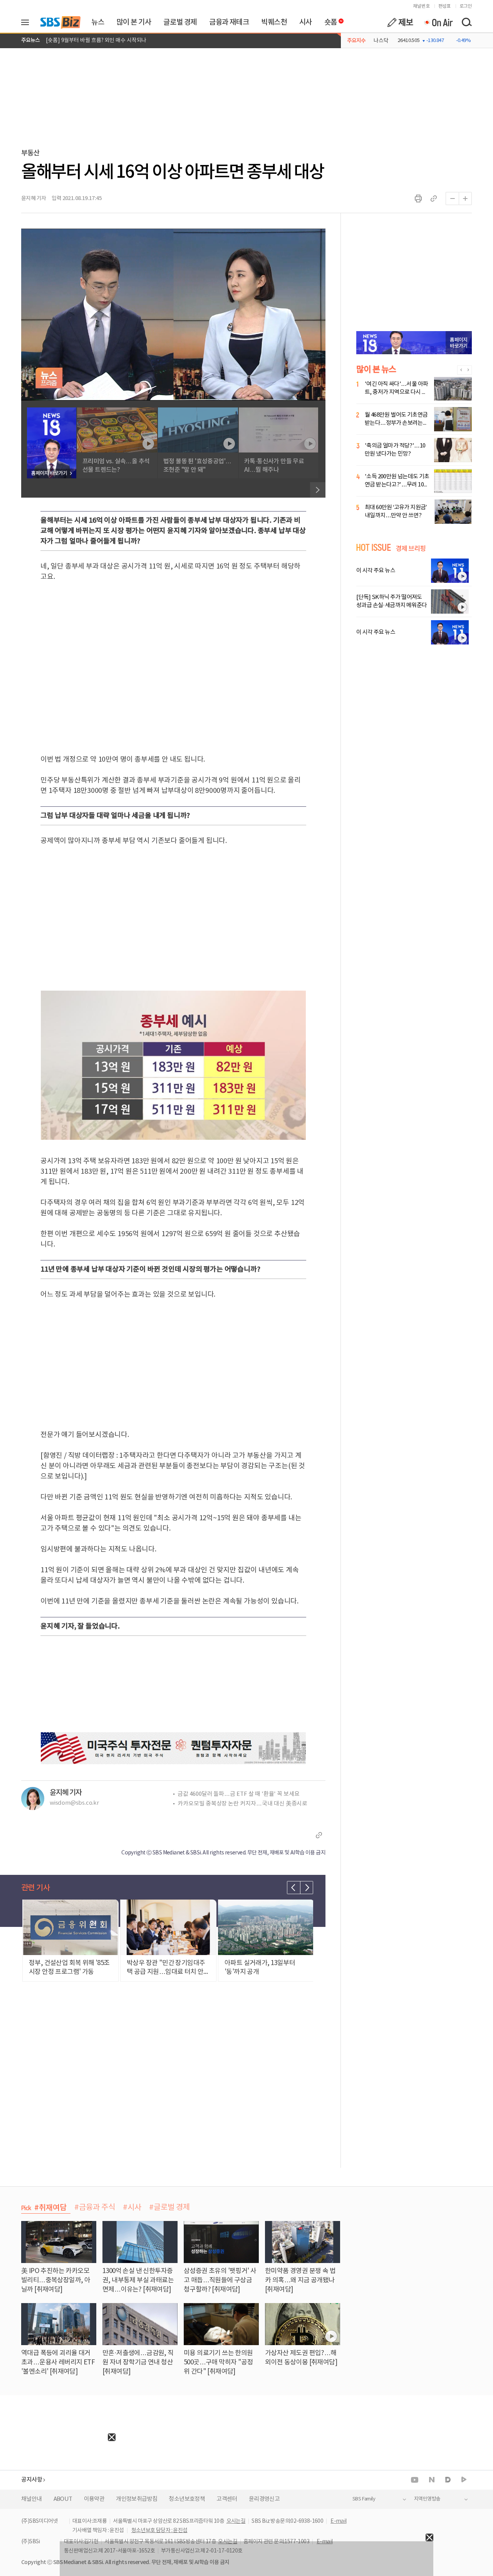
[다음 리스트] (307, 1888)
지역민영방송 (427, 2499)
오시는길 (236, 2521)
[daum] (448, 2480)
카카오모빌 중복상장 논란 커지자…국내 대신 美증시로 (242, 1804)
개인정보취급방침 (137, 2499)
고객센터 (227, 2499)
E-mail (338, 2521)
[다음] (318, 490)
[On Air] (438, 22)
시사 (306, 22)
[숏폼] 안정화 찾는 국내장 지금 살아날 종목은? (97, 40)
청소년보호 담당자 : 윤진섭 (159, 2531)
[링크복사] (434, 199)
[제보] (400, 22)
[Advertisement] (58, 2489)
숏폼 (329, 20)
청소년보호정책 (187, 2499)
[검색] (466, 22)
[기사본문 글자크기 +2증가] (465, 199)
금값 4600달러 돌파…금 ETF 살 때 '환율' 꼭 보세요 (239, 1794)
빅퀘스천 (274, 22)
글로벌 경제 (180, 22)
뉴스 (98, 22)
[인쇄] (418, 199)
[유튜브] (415, 2480)
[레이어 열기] (28, 22)
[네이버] (432, 2480)
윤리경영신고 (264, 2499)
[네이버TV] (464, 2480)
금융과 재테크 (229, 22)
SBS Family (364, 2499)
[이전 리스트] (293, 1888)
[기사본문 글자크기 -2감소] (452, 199)
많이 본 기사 (134, 22)
